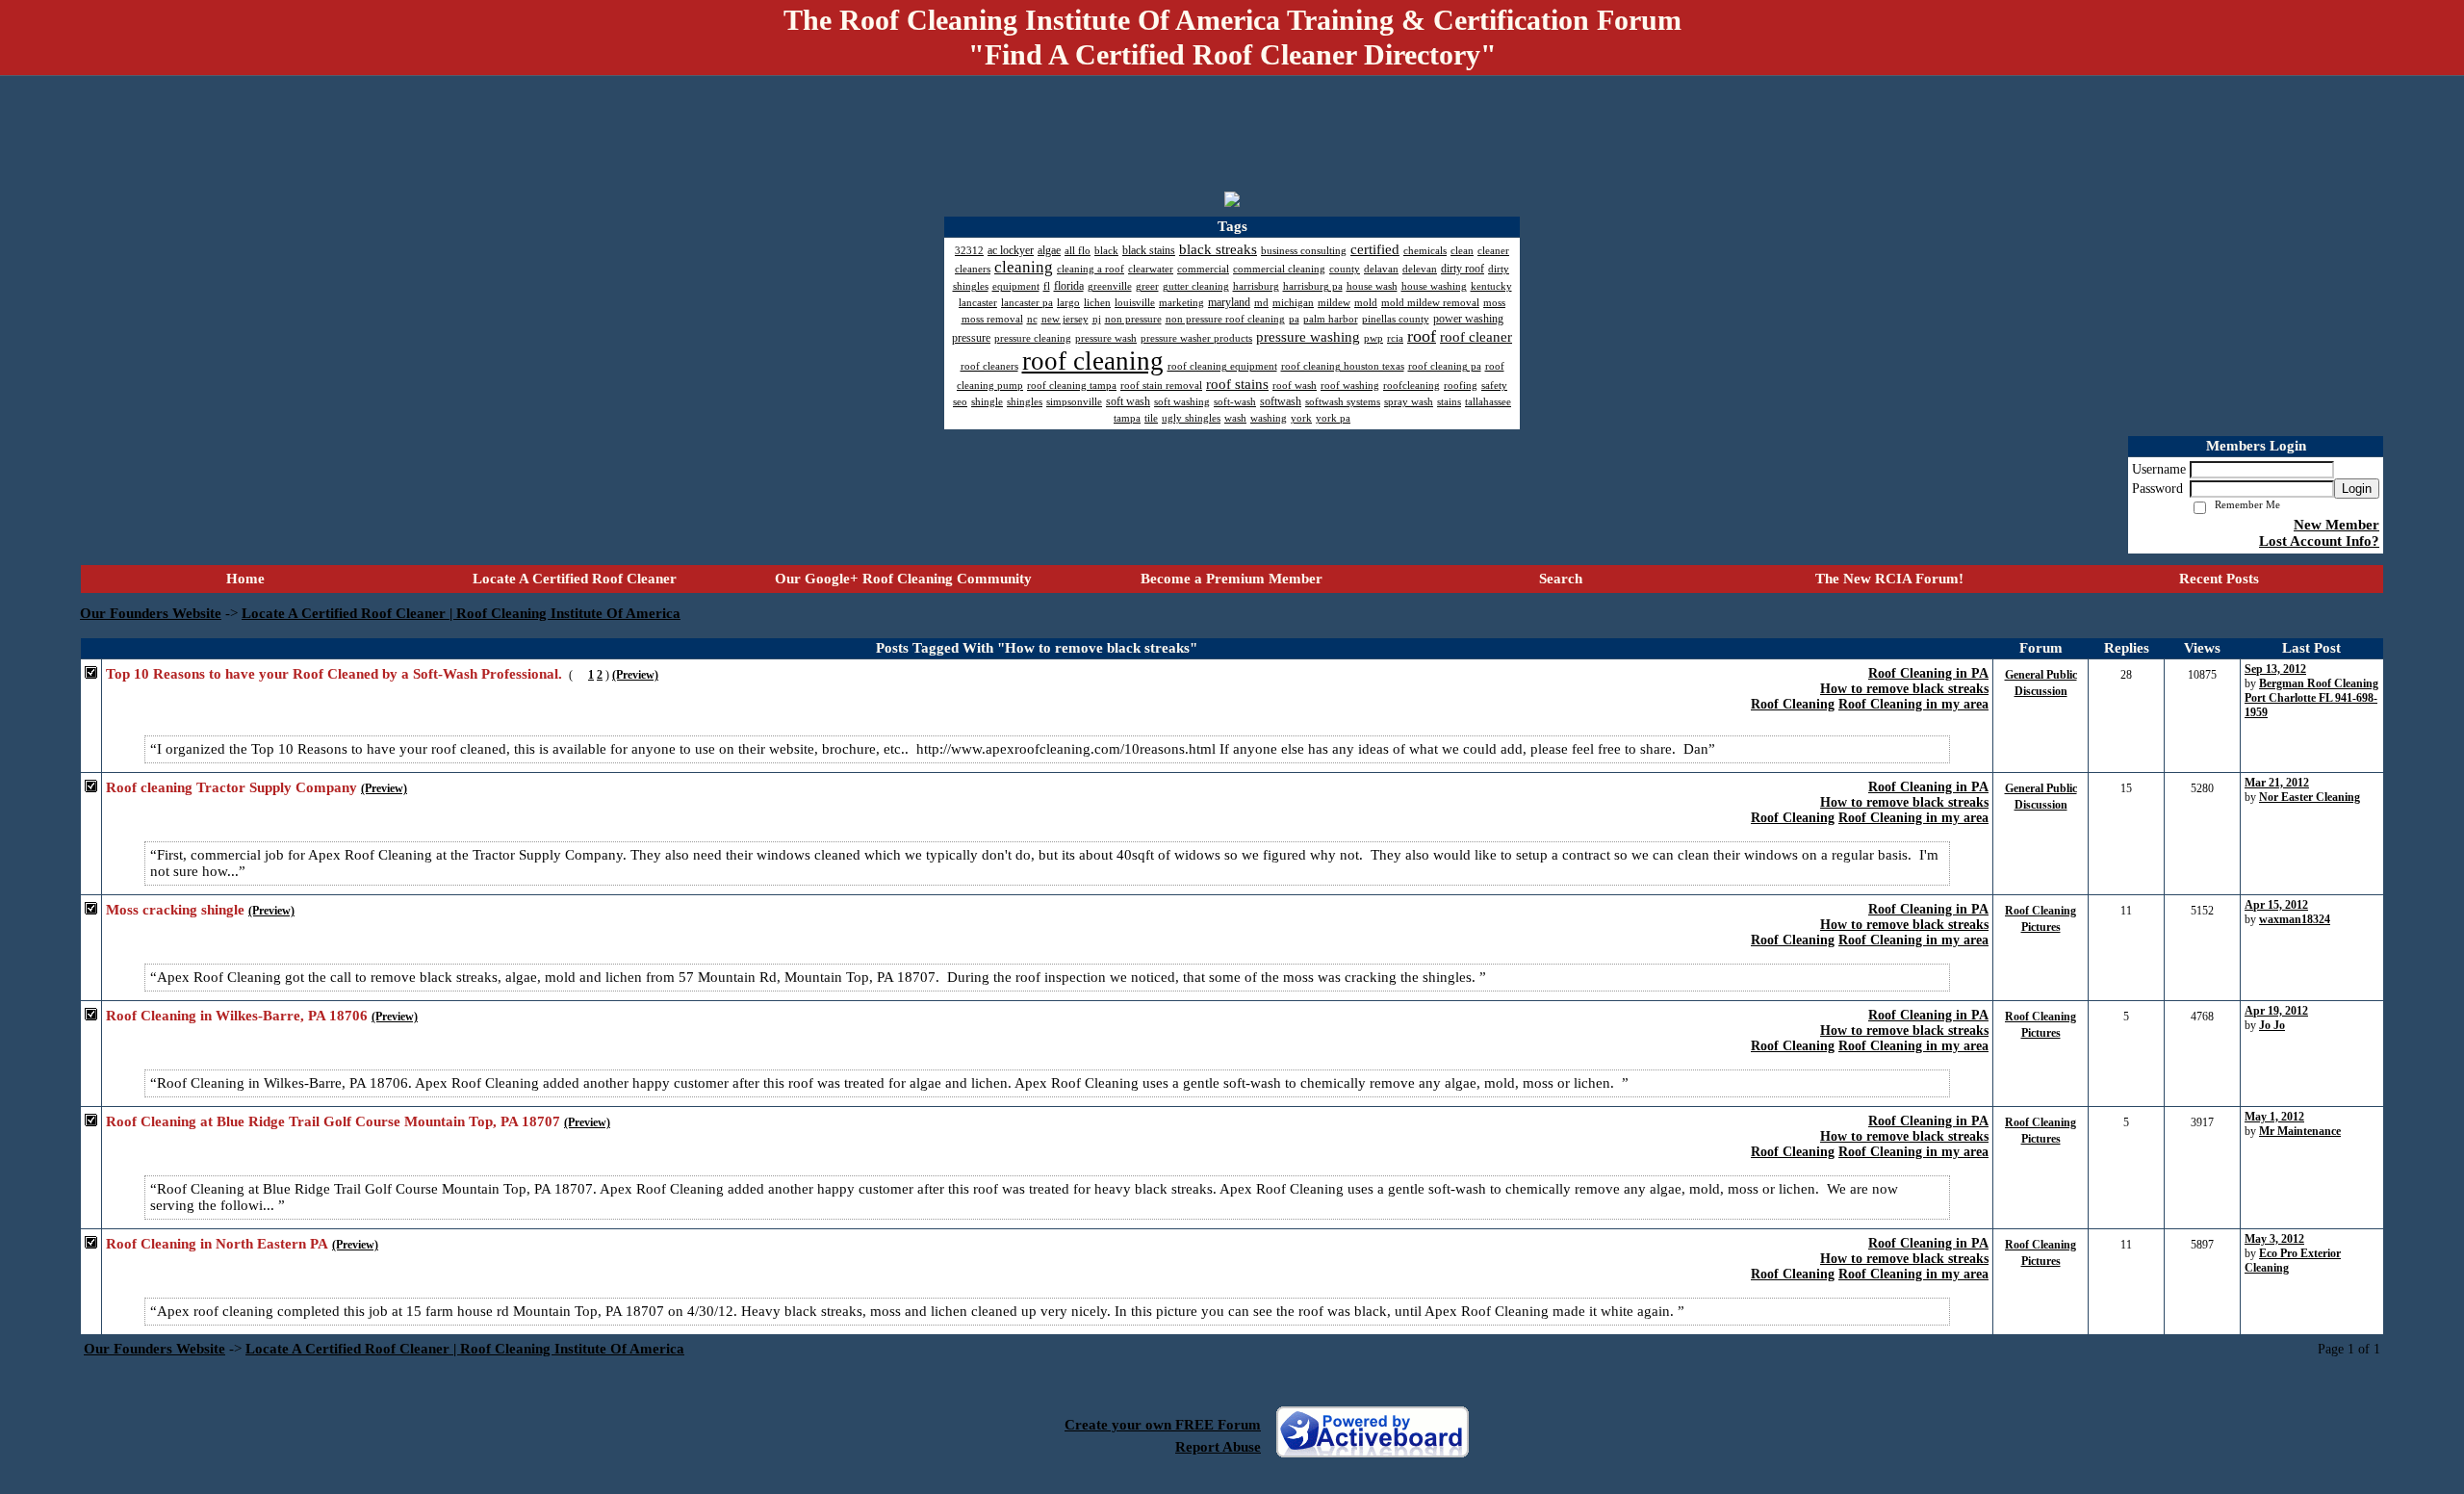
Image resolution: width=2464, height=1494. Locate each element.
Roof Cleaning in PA (1928, 673)
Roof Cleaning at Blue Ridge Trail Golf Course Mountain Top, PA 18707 (333, 1121)
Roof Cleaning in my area (1913, 704)
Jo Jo (2272, 1025)
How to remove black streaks (1904, 689)
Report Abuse (1218, 1447)
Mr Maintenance (2300, 1131)
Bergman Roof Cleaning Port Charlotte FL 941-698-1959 (2311, 698)
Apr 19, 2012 (2276, 1011)
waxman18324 (2295, 919)
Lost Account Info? (2319, 541)
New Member (2336, 525)
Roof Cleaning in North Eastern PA (217, 1244)
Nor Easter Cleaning (2310, 797)
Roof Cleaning (1793, 704)
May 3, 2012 (2274, 1239)
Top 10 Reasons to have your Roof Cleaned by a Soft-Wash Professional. (334, 674)
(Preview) (635, 675)
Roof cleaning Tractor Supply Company (231, 787)
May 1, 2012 (2274, 1117)
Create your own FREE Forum (1163, 1425)
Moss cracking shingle (175, 910)
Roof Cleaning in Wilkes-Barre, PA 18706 (237, 1016)
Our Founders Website (151, 613)
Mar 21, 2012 (2277, 783)
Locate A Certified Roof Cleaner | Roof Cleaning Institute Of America (461, 613)
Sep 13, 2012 (2275, 669)
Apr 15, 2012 (2276, 905)
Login (2357, 489)
